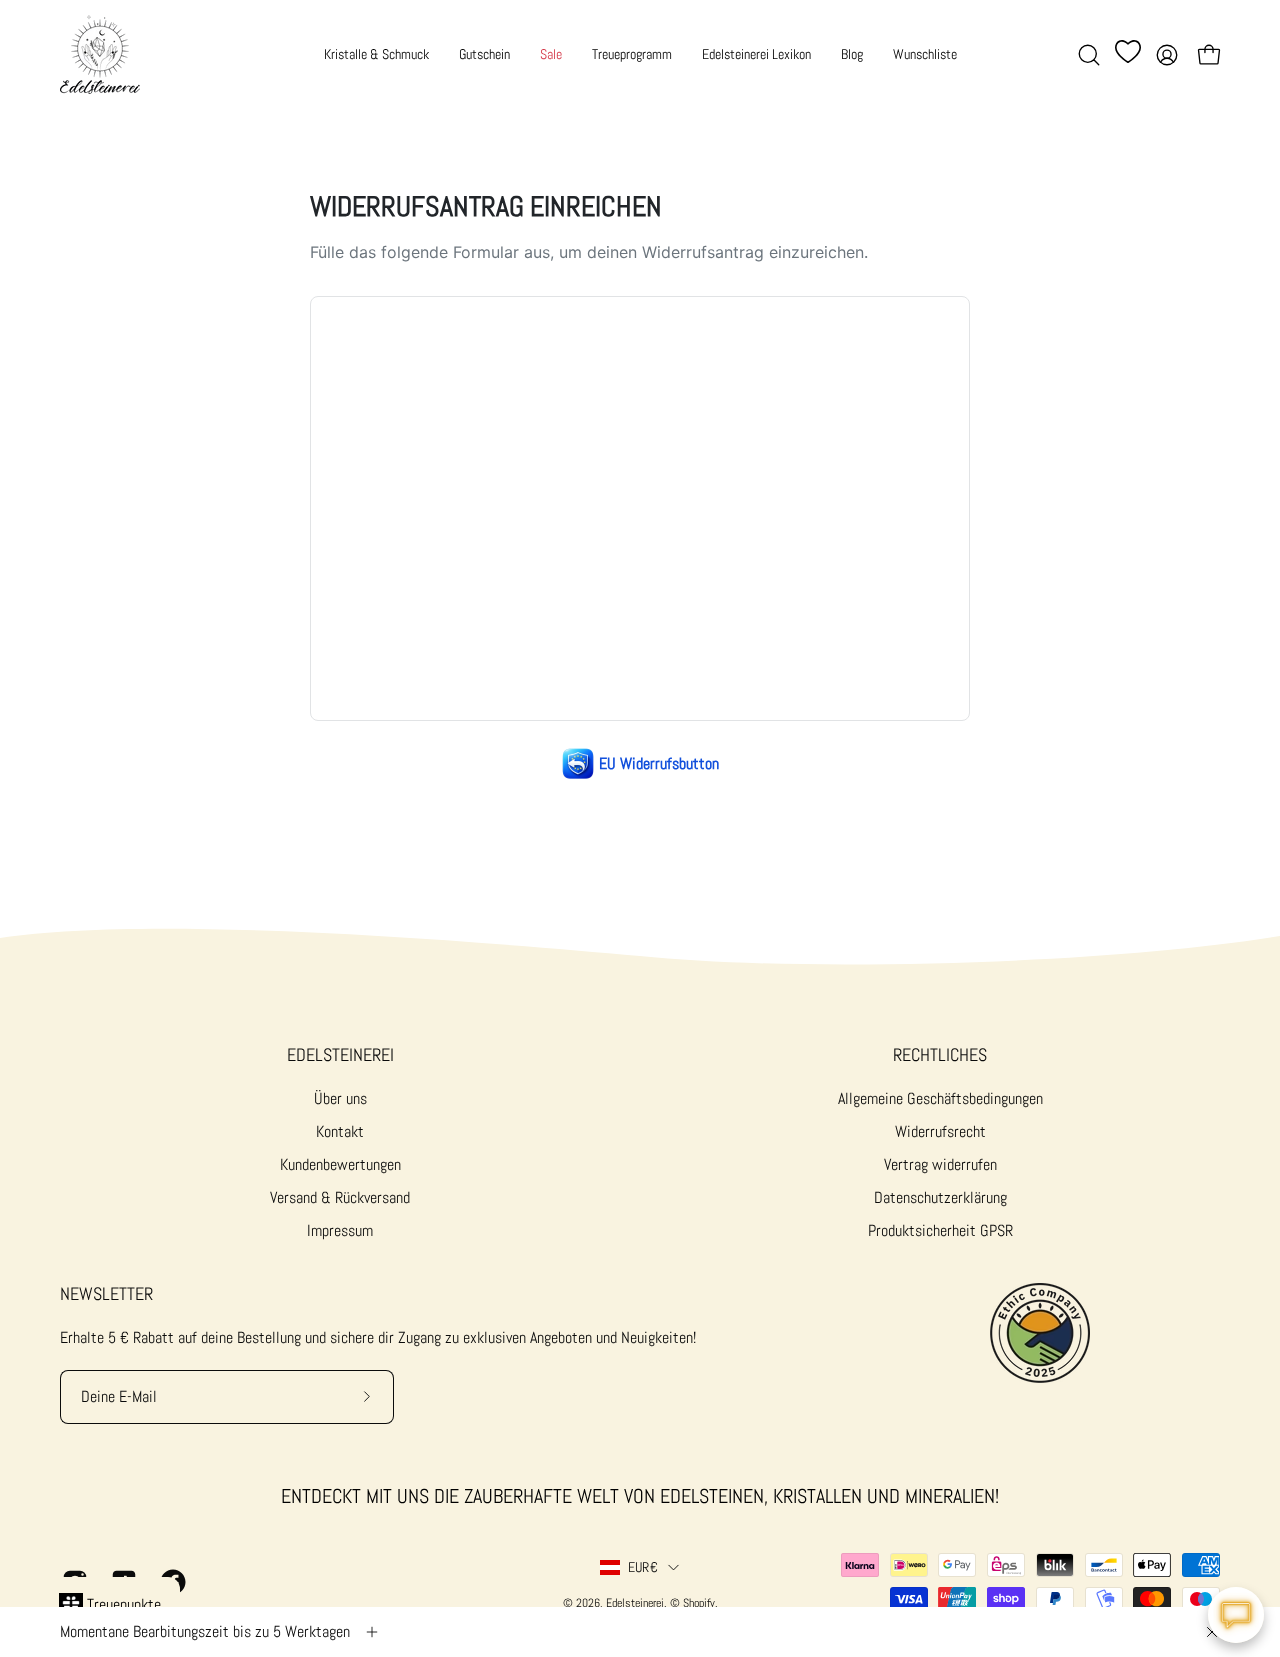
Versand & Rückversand (340, 1197)
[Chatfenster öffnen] (1236, 1615)
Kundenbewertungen (340, 1164)
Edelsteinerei (340, 1055)
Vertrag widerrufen (940, 1164)
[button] (1089, 55)
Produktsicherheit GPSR (940, 1230)
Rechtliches (940, 1055)
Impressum (340, 1230)
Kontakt (340, 1131)
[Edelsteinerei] (100, 54)
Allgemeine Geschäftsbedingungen (940, 1098)
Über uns (340, 1098)
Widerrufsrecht (940, 1131)
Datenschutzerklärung (940, 1197)
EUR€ (643, 1567)
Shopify (699, 1603)
